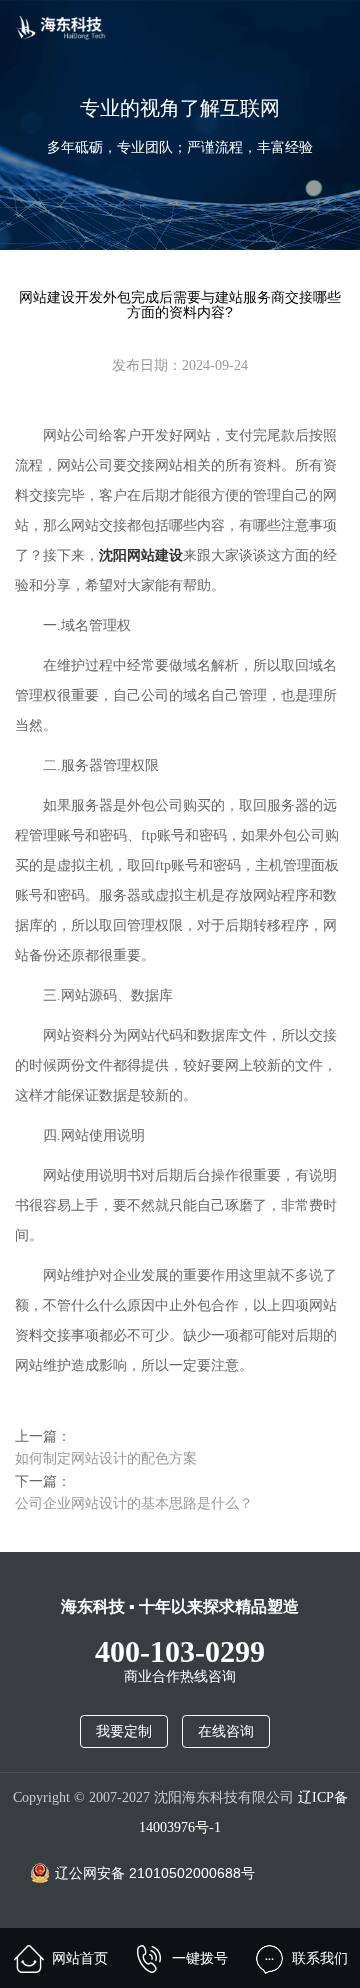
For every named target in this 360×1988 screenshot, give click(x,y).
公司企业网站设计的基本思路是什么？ (134, 1503)
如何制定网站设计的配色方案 (106, 1458)
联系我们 (320, 1958)
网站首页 (80, 1958)
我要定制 (124, 1731)
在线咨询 (226, 1731)
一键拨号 (200, 1958)
